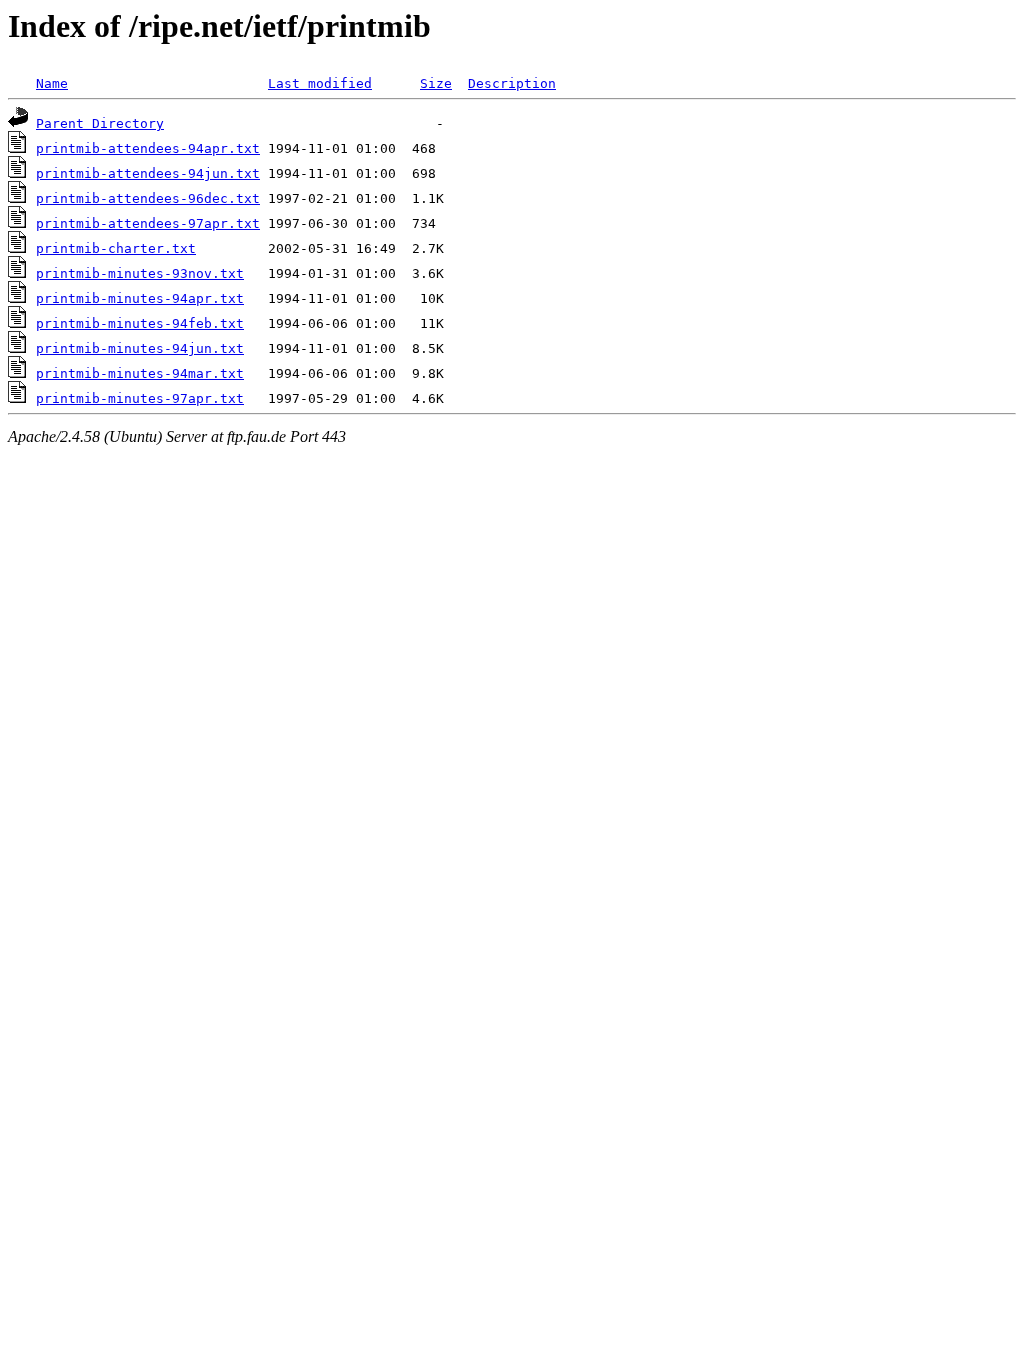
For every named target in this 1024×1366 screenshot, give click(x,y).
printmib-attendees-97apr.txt (148, 223)
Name (52, 83)
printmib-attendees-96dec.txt (148, 198)
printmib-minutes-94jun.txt (140, 348)
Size (436, 83)
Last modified (320, 83)
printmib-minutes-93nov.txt (140, 273)
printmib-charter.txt (116, 248)
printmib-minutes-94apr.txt (140, 298)
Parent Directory (100, 123)
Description (512, 83)
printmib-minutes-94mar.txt (140, 373)
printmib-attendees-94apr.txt (148, 148)
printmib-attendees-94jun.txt (148, 173)
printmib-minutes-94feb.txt (140, 323)
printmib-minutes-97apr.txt (140, 398)
